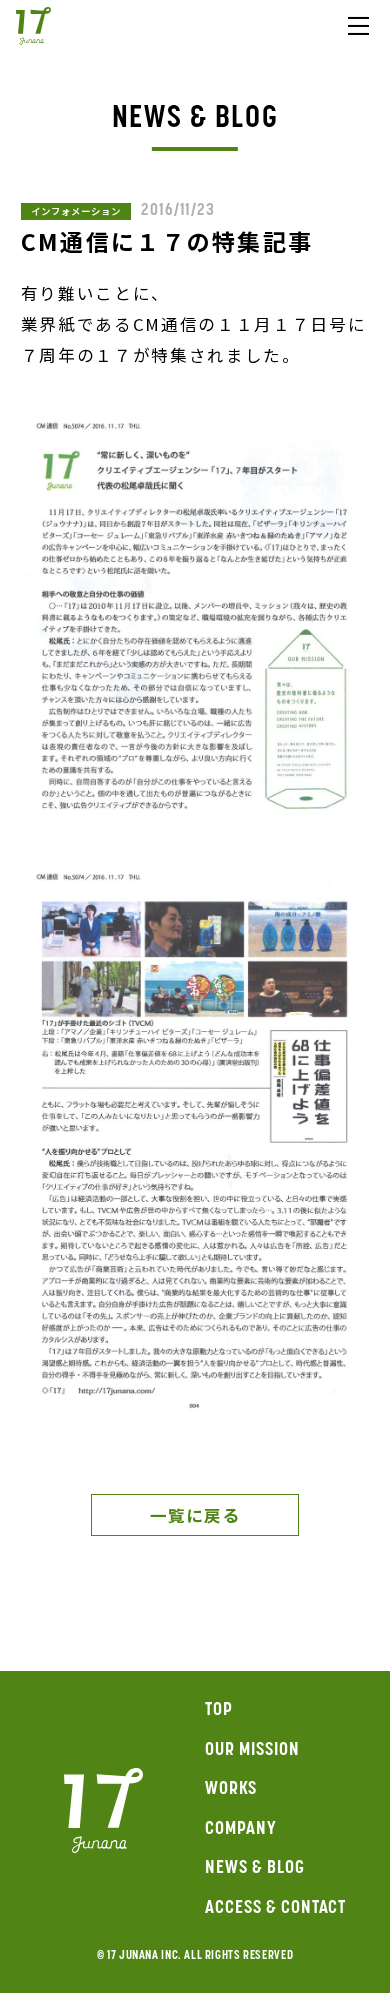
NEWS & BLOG (254, 1869)
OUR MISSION (252, 1751)
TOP (219, 1711)
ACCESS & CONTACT (275, 1909)
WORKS (231, 1790)
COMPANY (241, 1830)
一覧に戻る (194, 1515)
